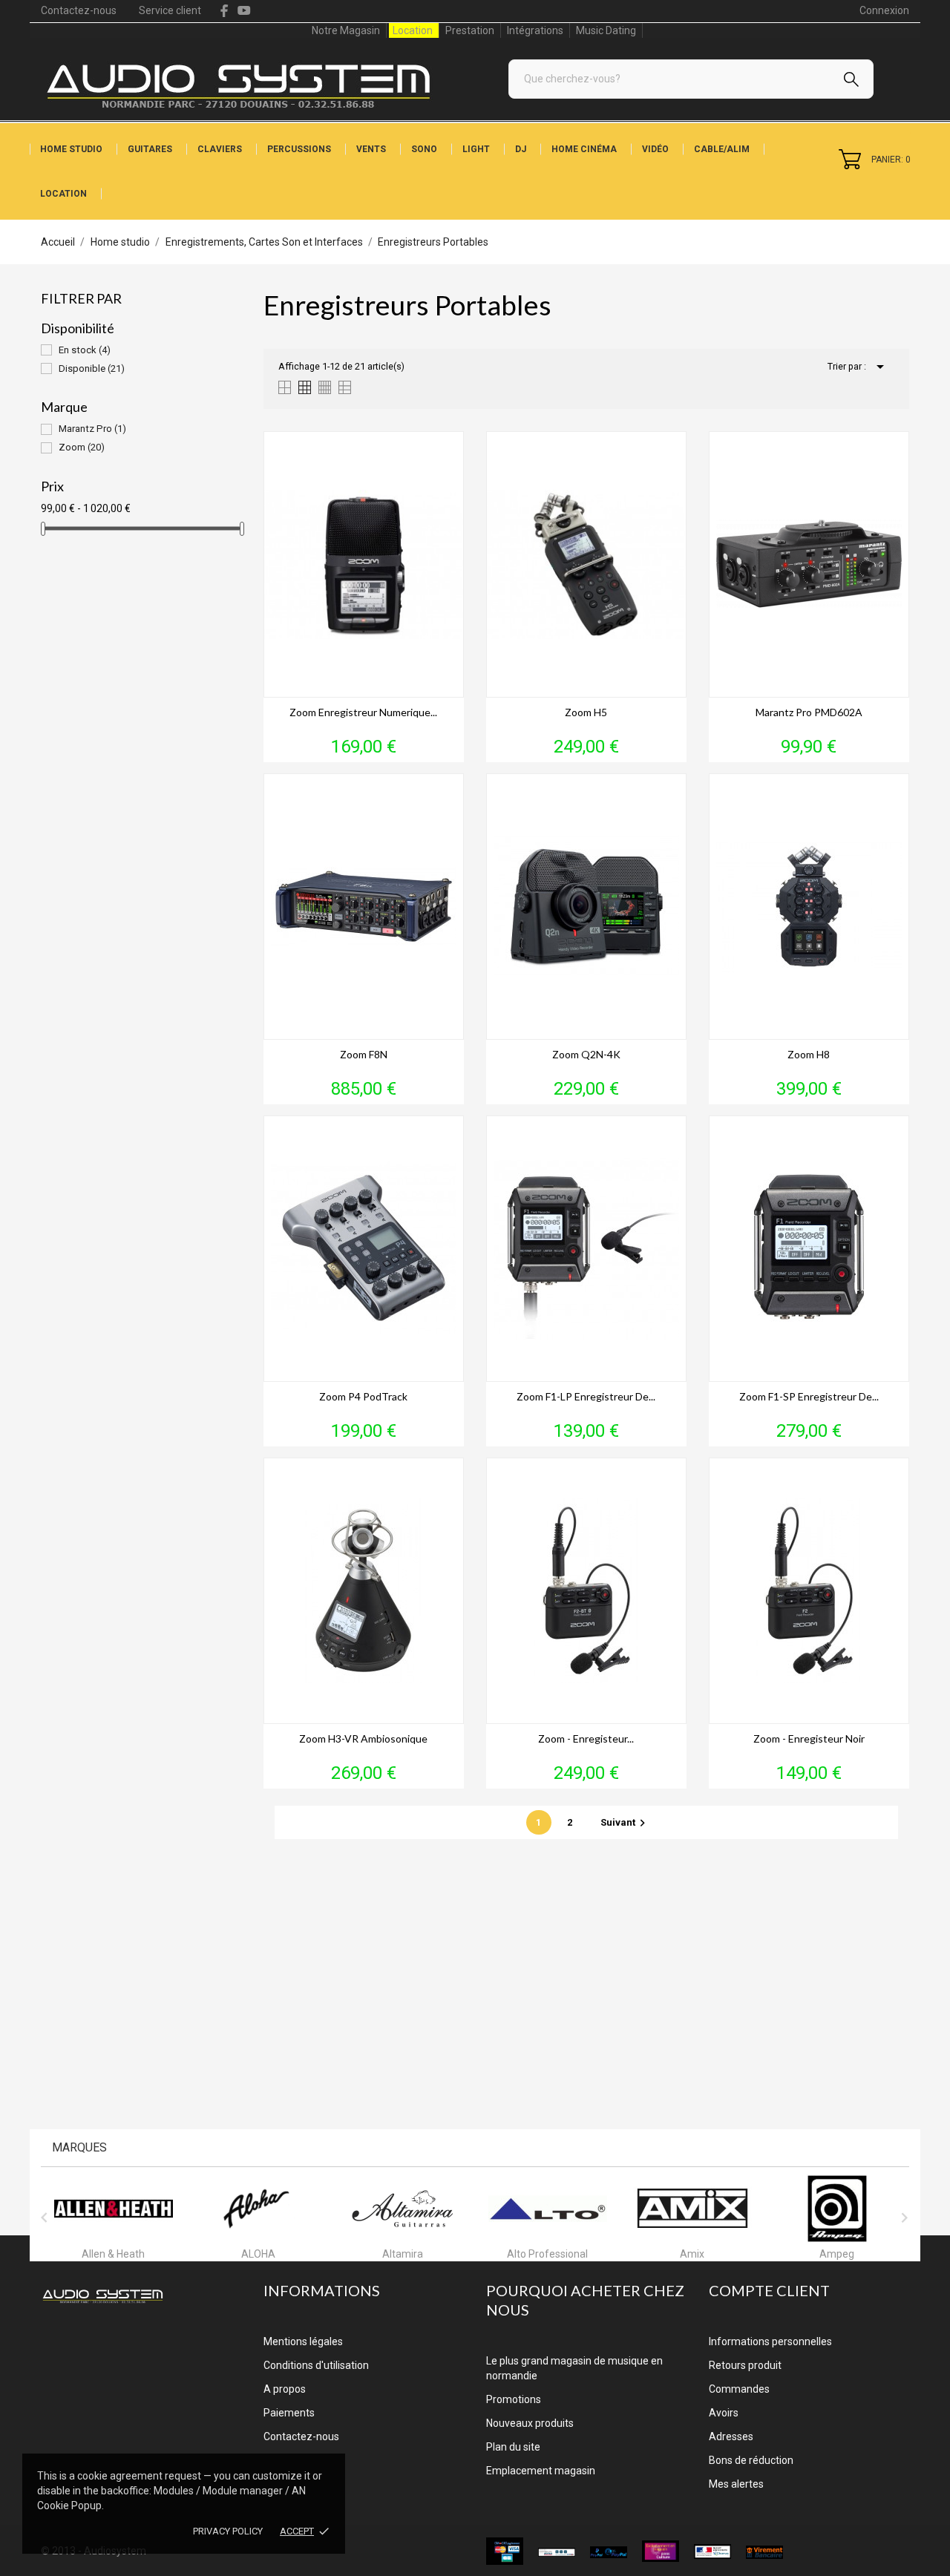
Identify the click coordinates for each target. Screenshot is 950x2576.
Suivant (625, 1822)
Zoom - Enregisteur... (586, 1738)
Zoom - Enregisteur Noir (809, 1738)
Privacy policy (228, 2531)
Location (413, 30)
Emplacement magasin (541, 2471)
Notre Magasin (346, 30)
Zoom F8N (364, 1054)
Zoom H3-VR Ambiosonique (363, 1738)
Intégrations (535, 30)
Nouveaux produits (530, 2423)
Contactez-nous (79, 10)
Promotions (514, 2399)
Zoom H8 (809, 1054)
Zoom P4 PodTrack (363, 1396)
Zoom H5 (586, 712)
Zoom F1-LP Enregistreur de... (586, 1396)
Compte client (769, 2290)
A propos (285, 2389)
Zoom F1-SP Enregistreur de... (809, 1396)
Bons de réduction (751, 2460)
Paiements (289, 2413)
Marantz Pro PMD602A (809, 712)
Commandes (739, 2389)
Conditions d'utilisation (316, 2365)
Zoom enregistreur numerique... (363, 712)
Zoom (82, 447)
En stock (85, 350)
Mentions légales (303, 2341)
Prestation (470, 30)
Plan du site (513, 2447)
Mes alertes (736, 2484)
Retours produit (745, 2365)
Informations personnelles (770, 2341)
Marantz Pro (92, 429)
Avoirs (724, 2413)
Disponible (92, 368)
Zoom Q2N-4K (586, 1054)
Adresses (731, 2436)
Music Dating (606, 30)
